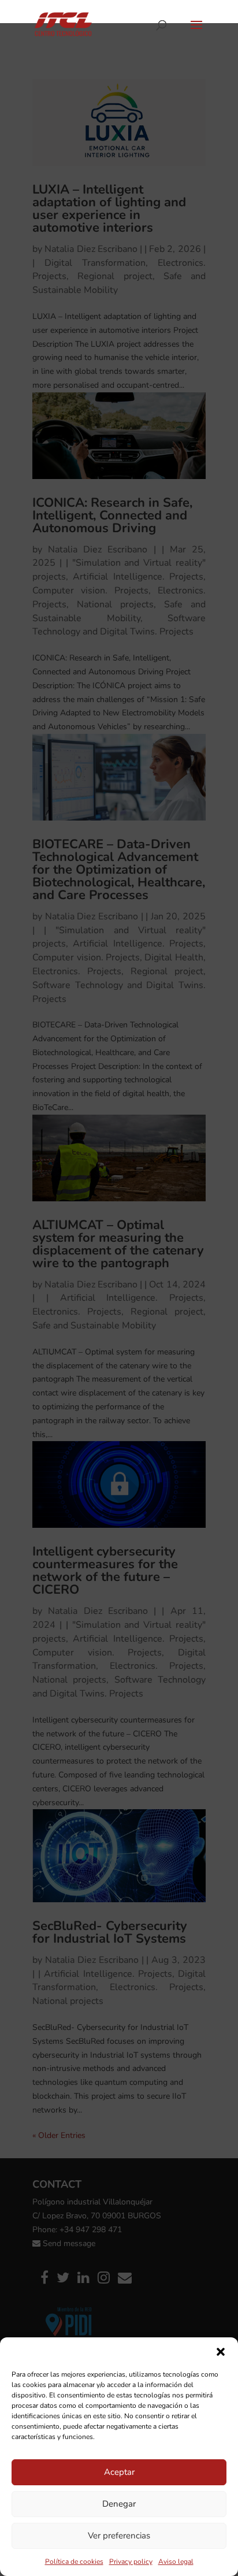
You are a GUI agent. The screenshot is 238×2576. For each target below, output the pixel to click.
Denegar (119, 2504)
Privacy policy (131, 2562)
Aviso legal (176, 2562)
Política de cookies (74, 2562)
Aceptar (119, 2472)
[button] (221, 2352)
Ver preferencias (119, 2536)
